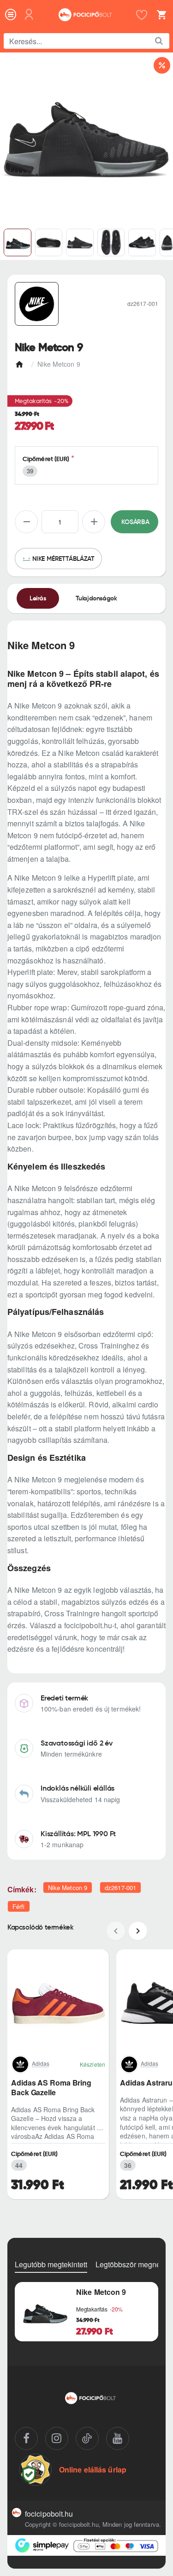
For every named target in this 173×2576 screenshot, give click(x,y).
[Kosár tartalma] (160, 15)
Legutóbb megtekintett (51, 2265)
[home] (21, 362)
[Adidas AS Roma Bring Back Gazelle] (58, 2000)
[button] (134, 522)
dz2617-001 (120, 1887)
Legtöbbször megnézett (134, 2265)
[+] (94, 522)
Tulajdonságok (96, 598)
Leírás (38, 598)
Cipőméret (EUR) (46, 459)
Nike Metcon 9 (68, 1887)
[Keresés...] (159, 41)
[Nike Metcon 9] (45, 2312)
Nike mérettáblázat (63, 559)
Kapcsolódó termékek (40, 1927)
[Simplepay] (86, 2545)
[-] (26, 522)
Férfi (19, 1906)
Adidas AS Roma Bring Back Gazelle (51, 2088)
